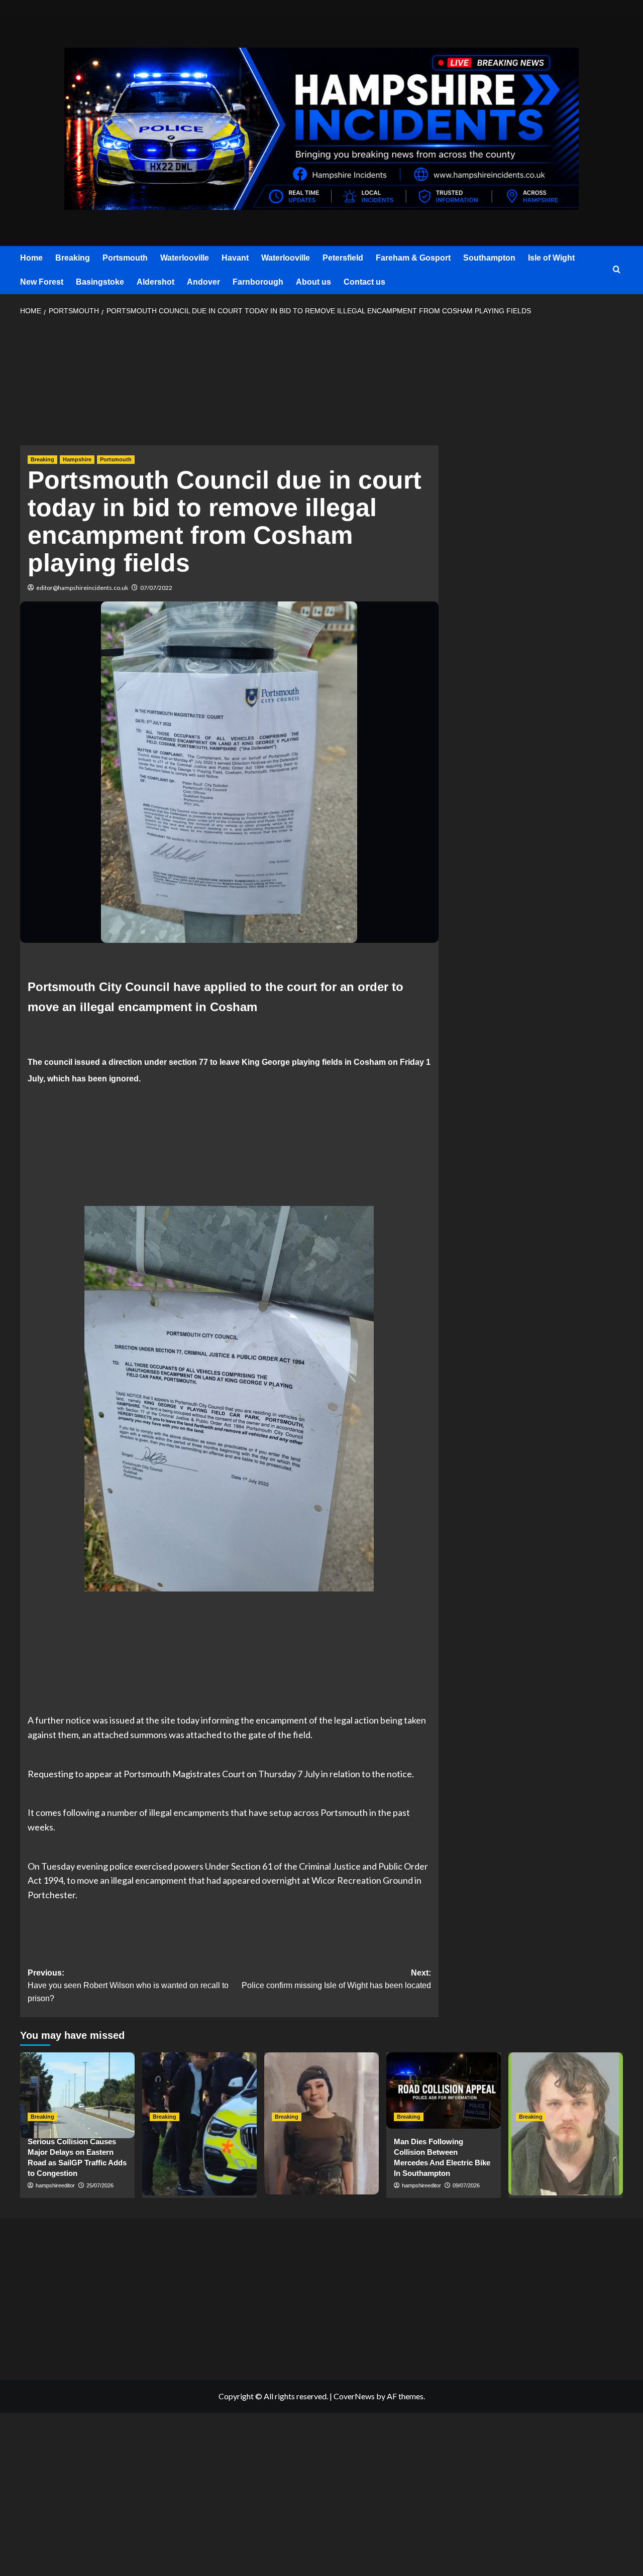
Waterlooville (185, 258)
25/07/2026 (100, 2185)
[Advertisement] (229, 384)
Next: (336, 1979)
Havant (235, 258)
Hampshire (77, 459)
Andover (203, 282)
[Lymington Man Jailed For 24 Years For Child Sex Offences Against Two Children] (566, 2091)
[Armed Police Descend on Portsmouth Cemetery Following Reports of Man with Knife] (199, 2091)
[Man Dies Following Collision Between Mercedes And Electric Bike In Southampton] (444, 2091)
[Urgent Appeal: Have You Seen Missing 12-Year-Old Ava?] (321, 2091)
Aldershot (155, 282)
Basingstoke (100, 282)
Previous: (128, 1986)
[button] (617, 270)
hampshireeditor (55, 2185)
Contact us (364, 282)
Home (31, 258)
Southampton (489, 258)
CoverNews (354, 2396)
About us (313, 282)
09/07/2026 (466, 2185)
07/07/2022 (156, 588)
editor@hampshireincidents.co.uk (82, 588)
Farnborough (258, 282)
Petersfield (343, 258)
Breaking (73, 258)
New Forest (42, 282)
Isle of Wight (551, 258)
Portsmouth (125, 258)
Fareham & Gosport (413, 258)
